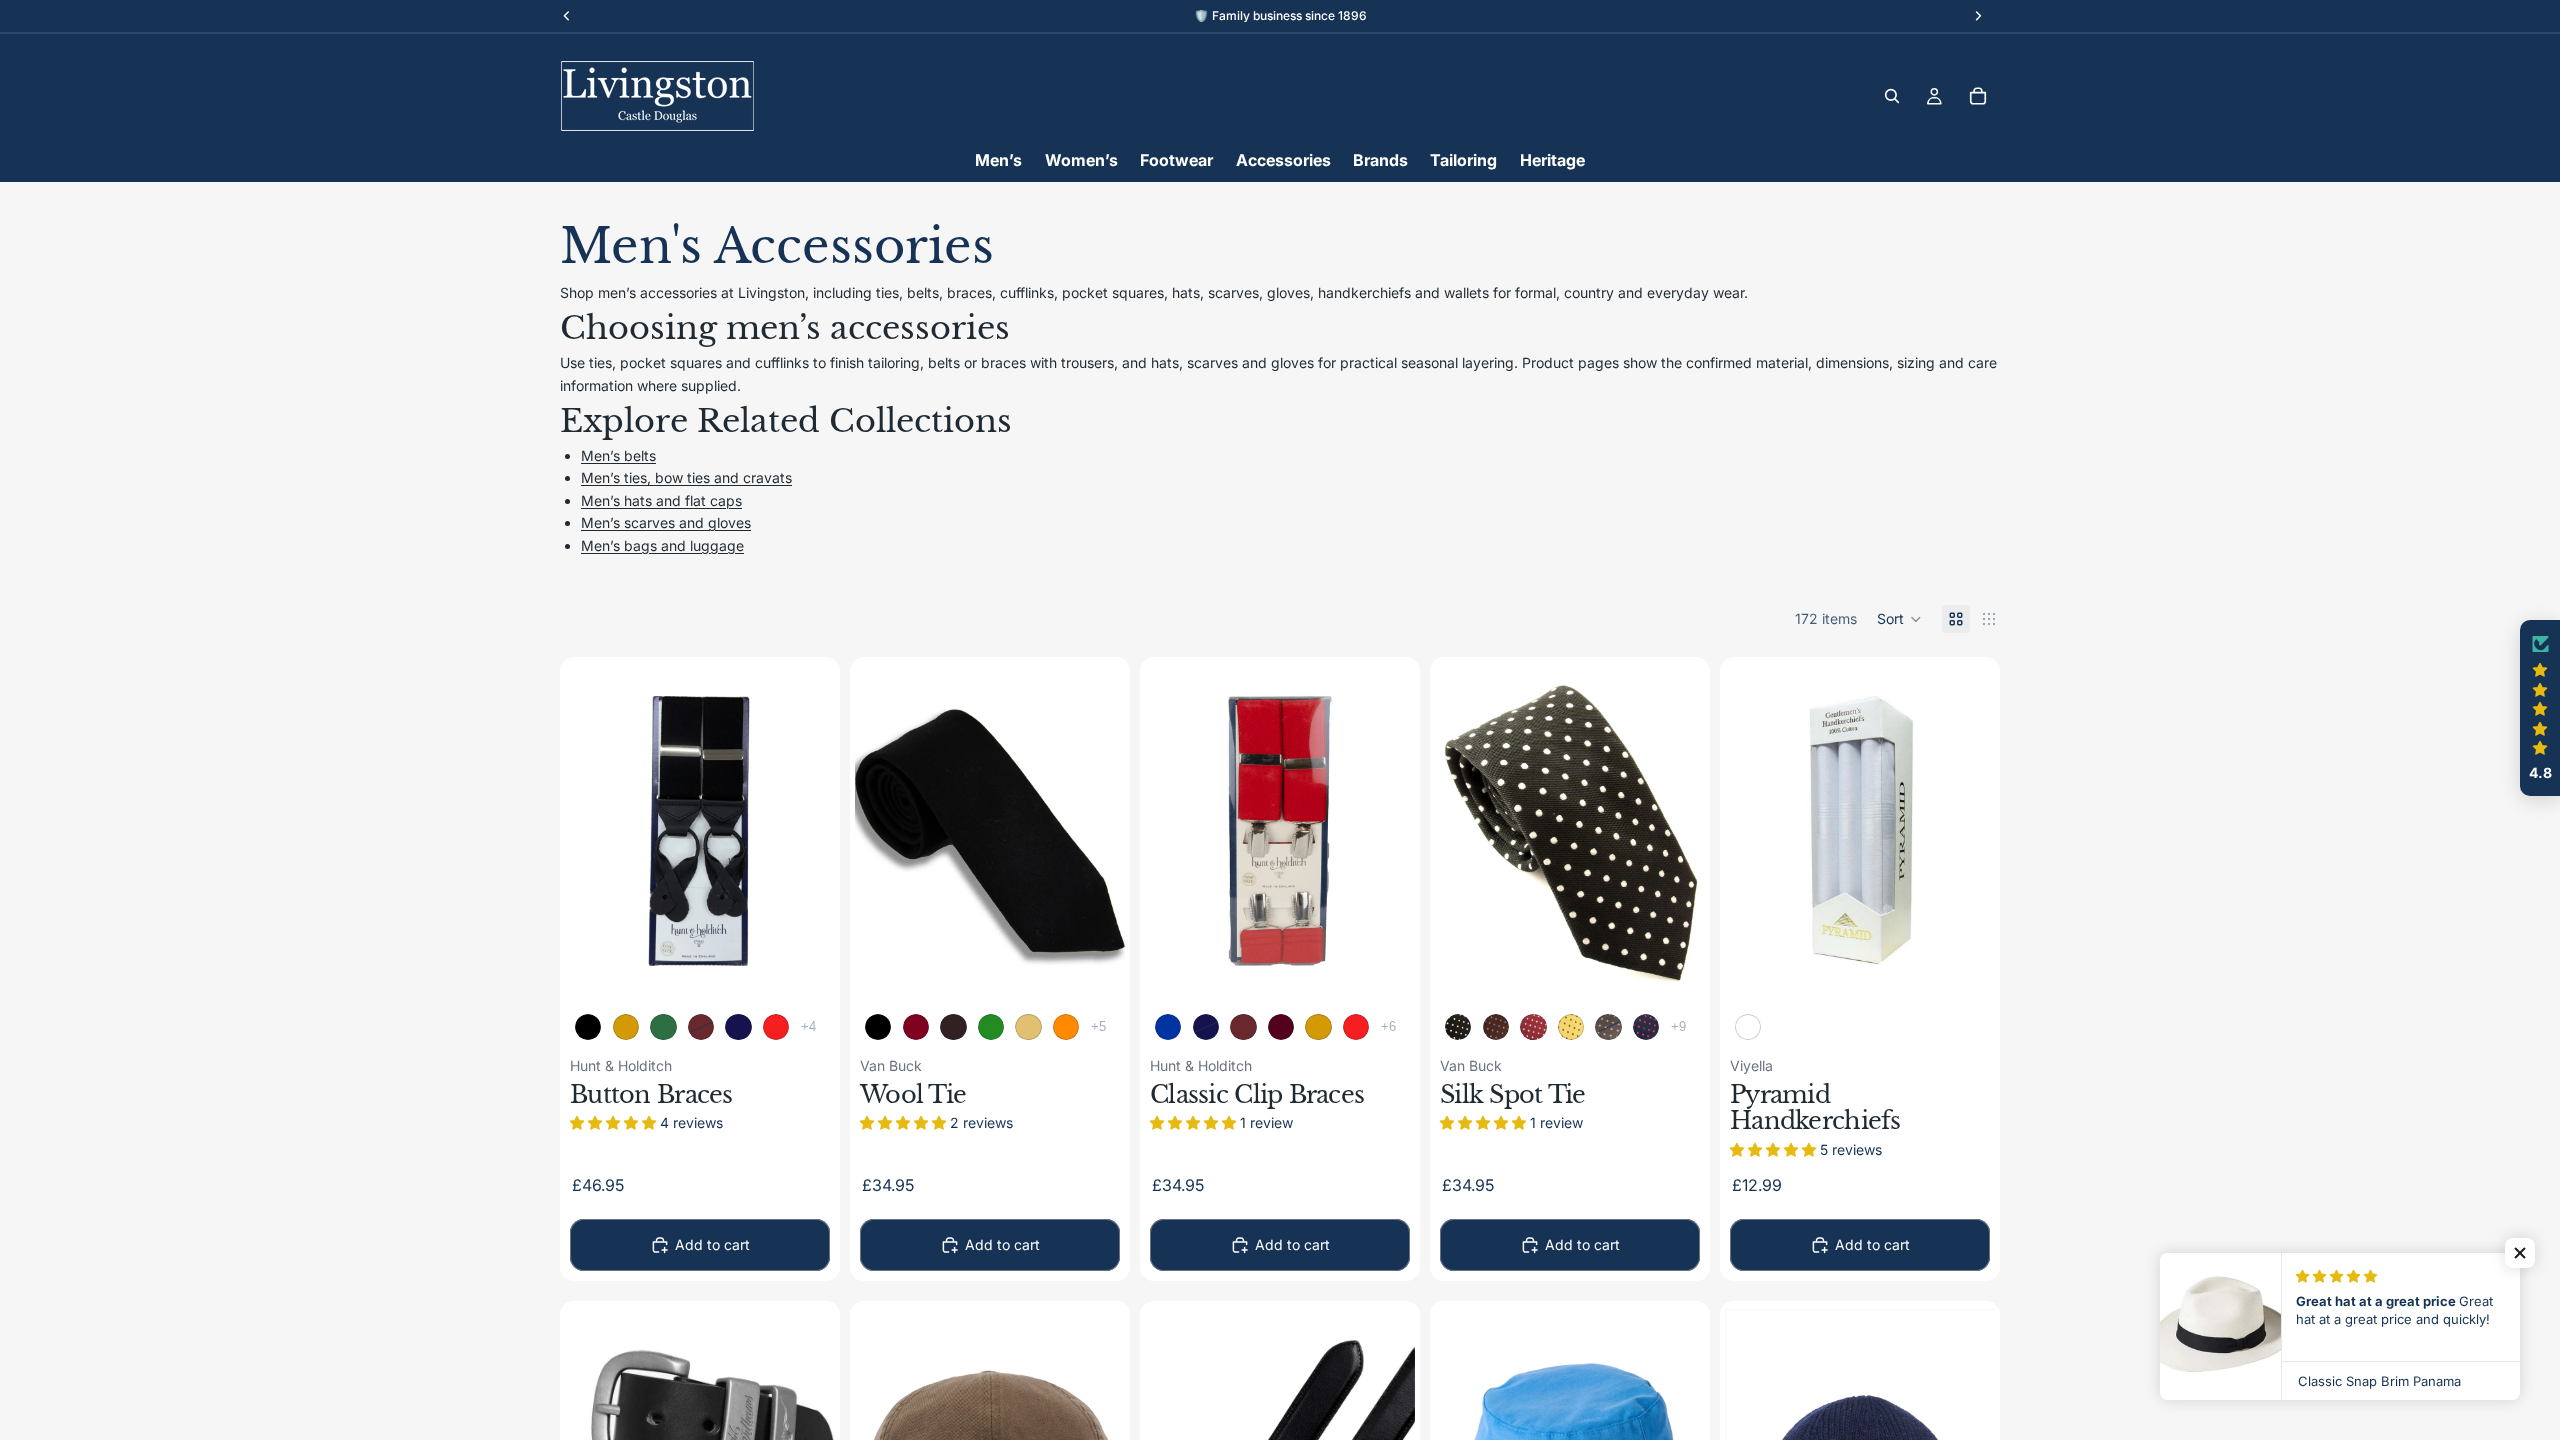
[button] (1899, 619)
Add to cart (712, 1244)
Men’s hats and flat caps (661, 500)
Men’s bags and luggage (662, 545)
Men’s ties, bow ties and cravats (686, 477)
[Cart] (1978, 96)
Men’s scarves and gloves (666, 522)
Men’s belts (618, 455)
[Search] (1892, 96)
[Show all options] (808, 1026)
